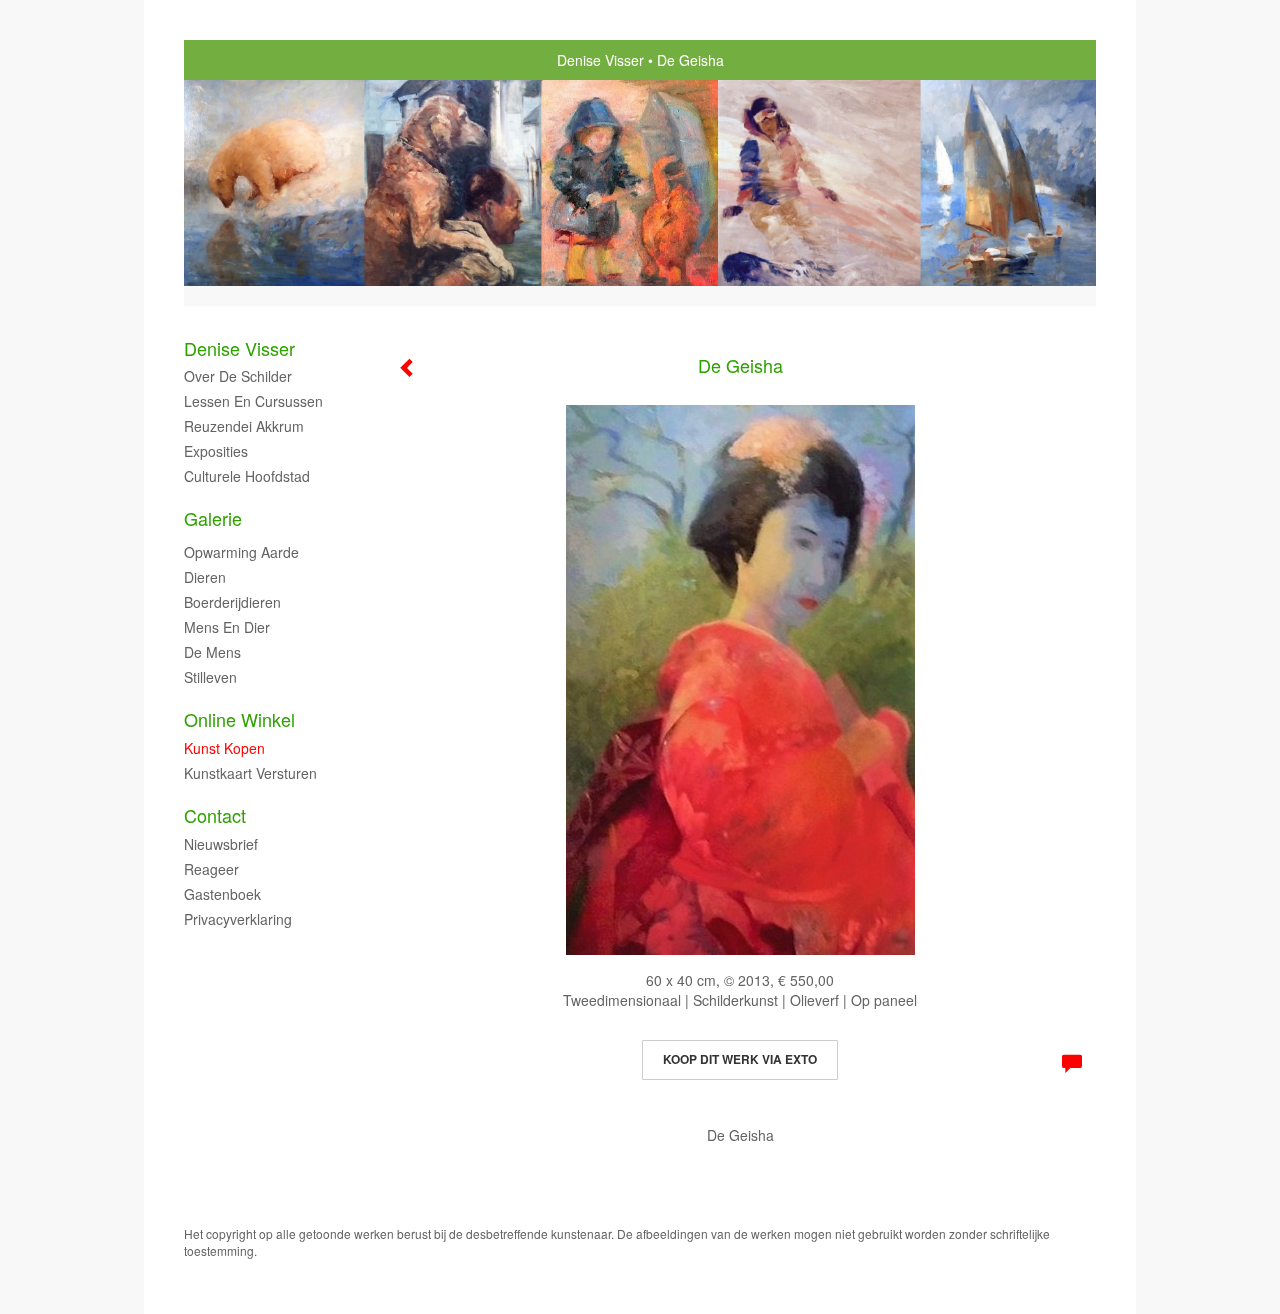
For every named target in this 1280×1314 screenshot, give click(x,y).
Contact (215, 815)
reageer (211, 869)
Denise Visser (600, 60)
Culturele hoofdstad (247, 476)
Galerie (213, 518)
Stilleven (210, 677)
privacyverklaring (238, 919)
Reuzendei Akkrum (244, 426)
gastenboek (222, 894)
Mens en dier (227, 627)
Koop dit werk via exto (740, 1059)
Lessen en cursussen (253, 401)
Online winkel (239, 719)
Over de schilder (238, 376)
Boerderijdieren (232, 602)
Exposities (216, 451)
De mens (212, 652)
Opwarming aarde (241, 552)
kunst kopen (224, 748)
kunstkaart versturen (250, 773)
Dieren (205, 577)
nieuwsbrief (221, 844)
